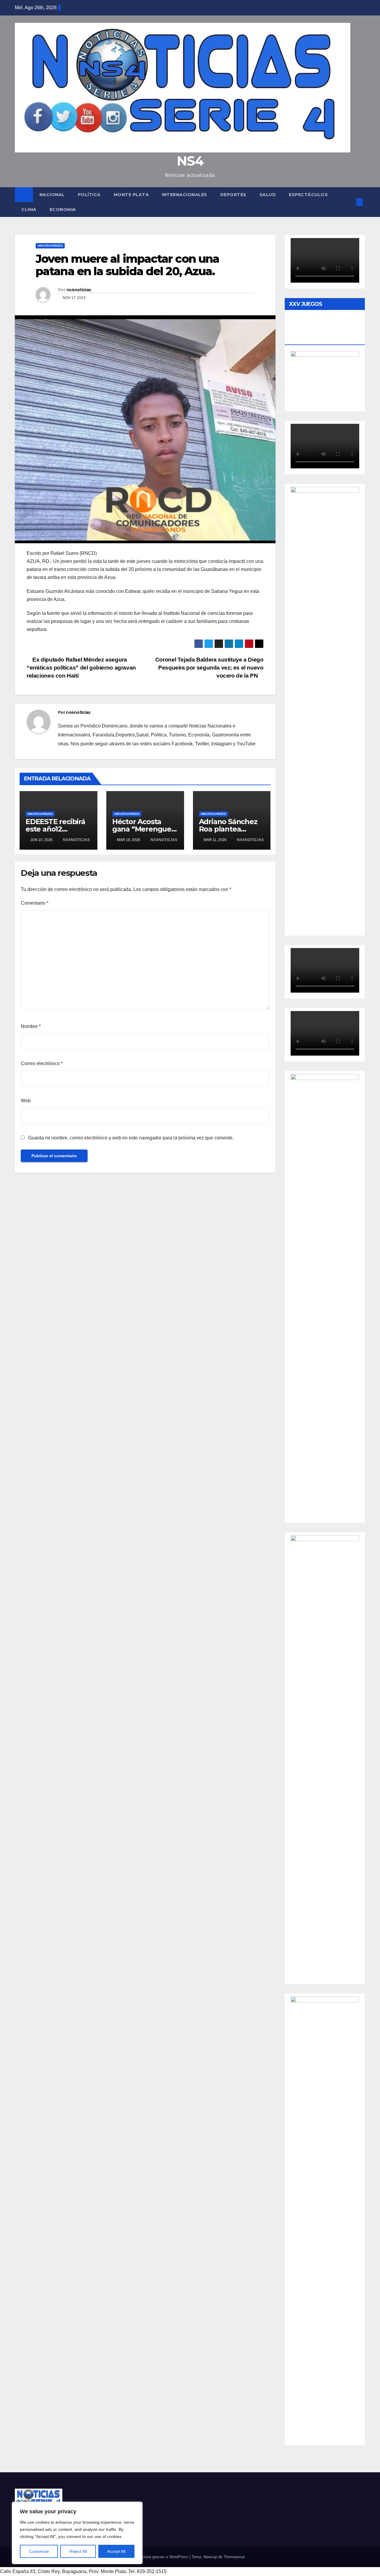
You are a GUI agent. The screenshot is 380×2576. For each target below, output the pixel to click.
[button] (350, 202)
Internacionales (185, 195)
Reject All (78, 2551)
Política (89, 195)
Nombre (31, 1026)
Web (26, 1101)
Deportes (233, 195)
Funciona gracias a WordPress (162, 2557)
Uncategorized (50, 246)
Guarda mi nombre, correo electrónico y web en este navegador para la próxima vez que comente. (131, 1138)
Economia (63, 210)
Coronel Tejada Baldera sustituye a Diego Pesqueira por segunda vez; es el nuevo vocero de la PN (209, 668)
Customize (39, 2551)
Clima (29, 210)
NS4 (190, 161)
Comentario (35, 903)
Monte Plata (131, 195)
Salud (268, 195)
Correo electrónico (42, 1063)
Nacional (52, 195)
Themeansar (234, 2557)
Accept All (116, 2551)
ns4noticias (79, 290)
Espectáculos (308, 195)
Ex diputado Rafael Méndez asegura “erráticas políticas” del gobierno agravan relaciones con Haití (81, 668)
